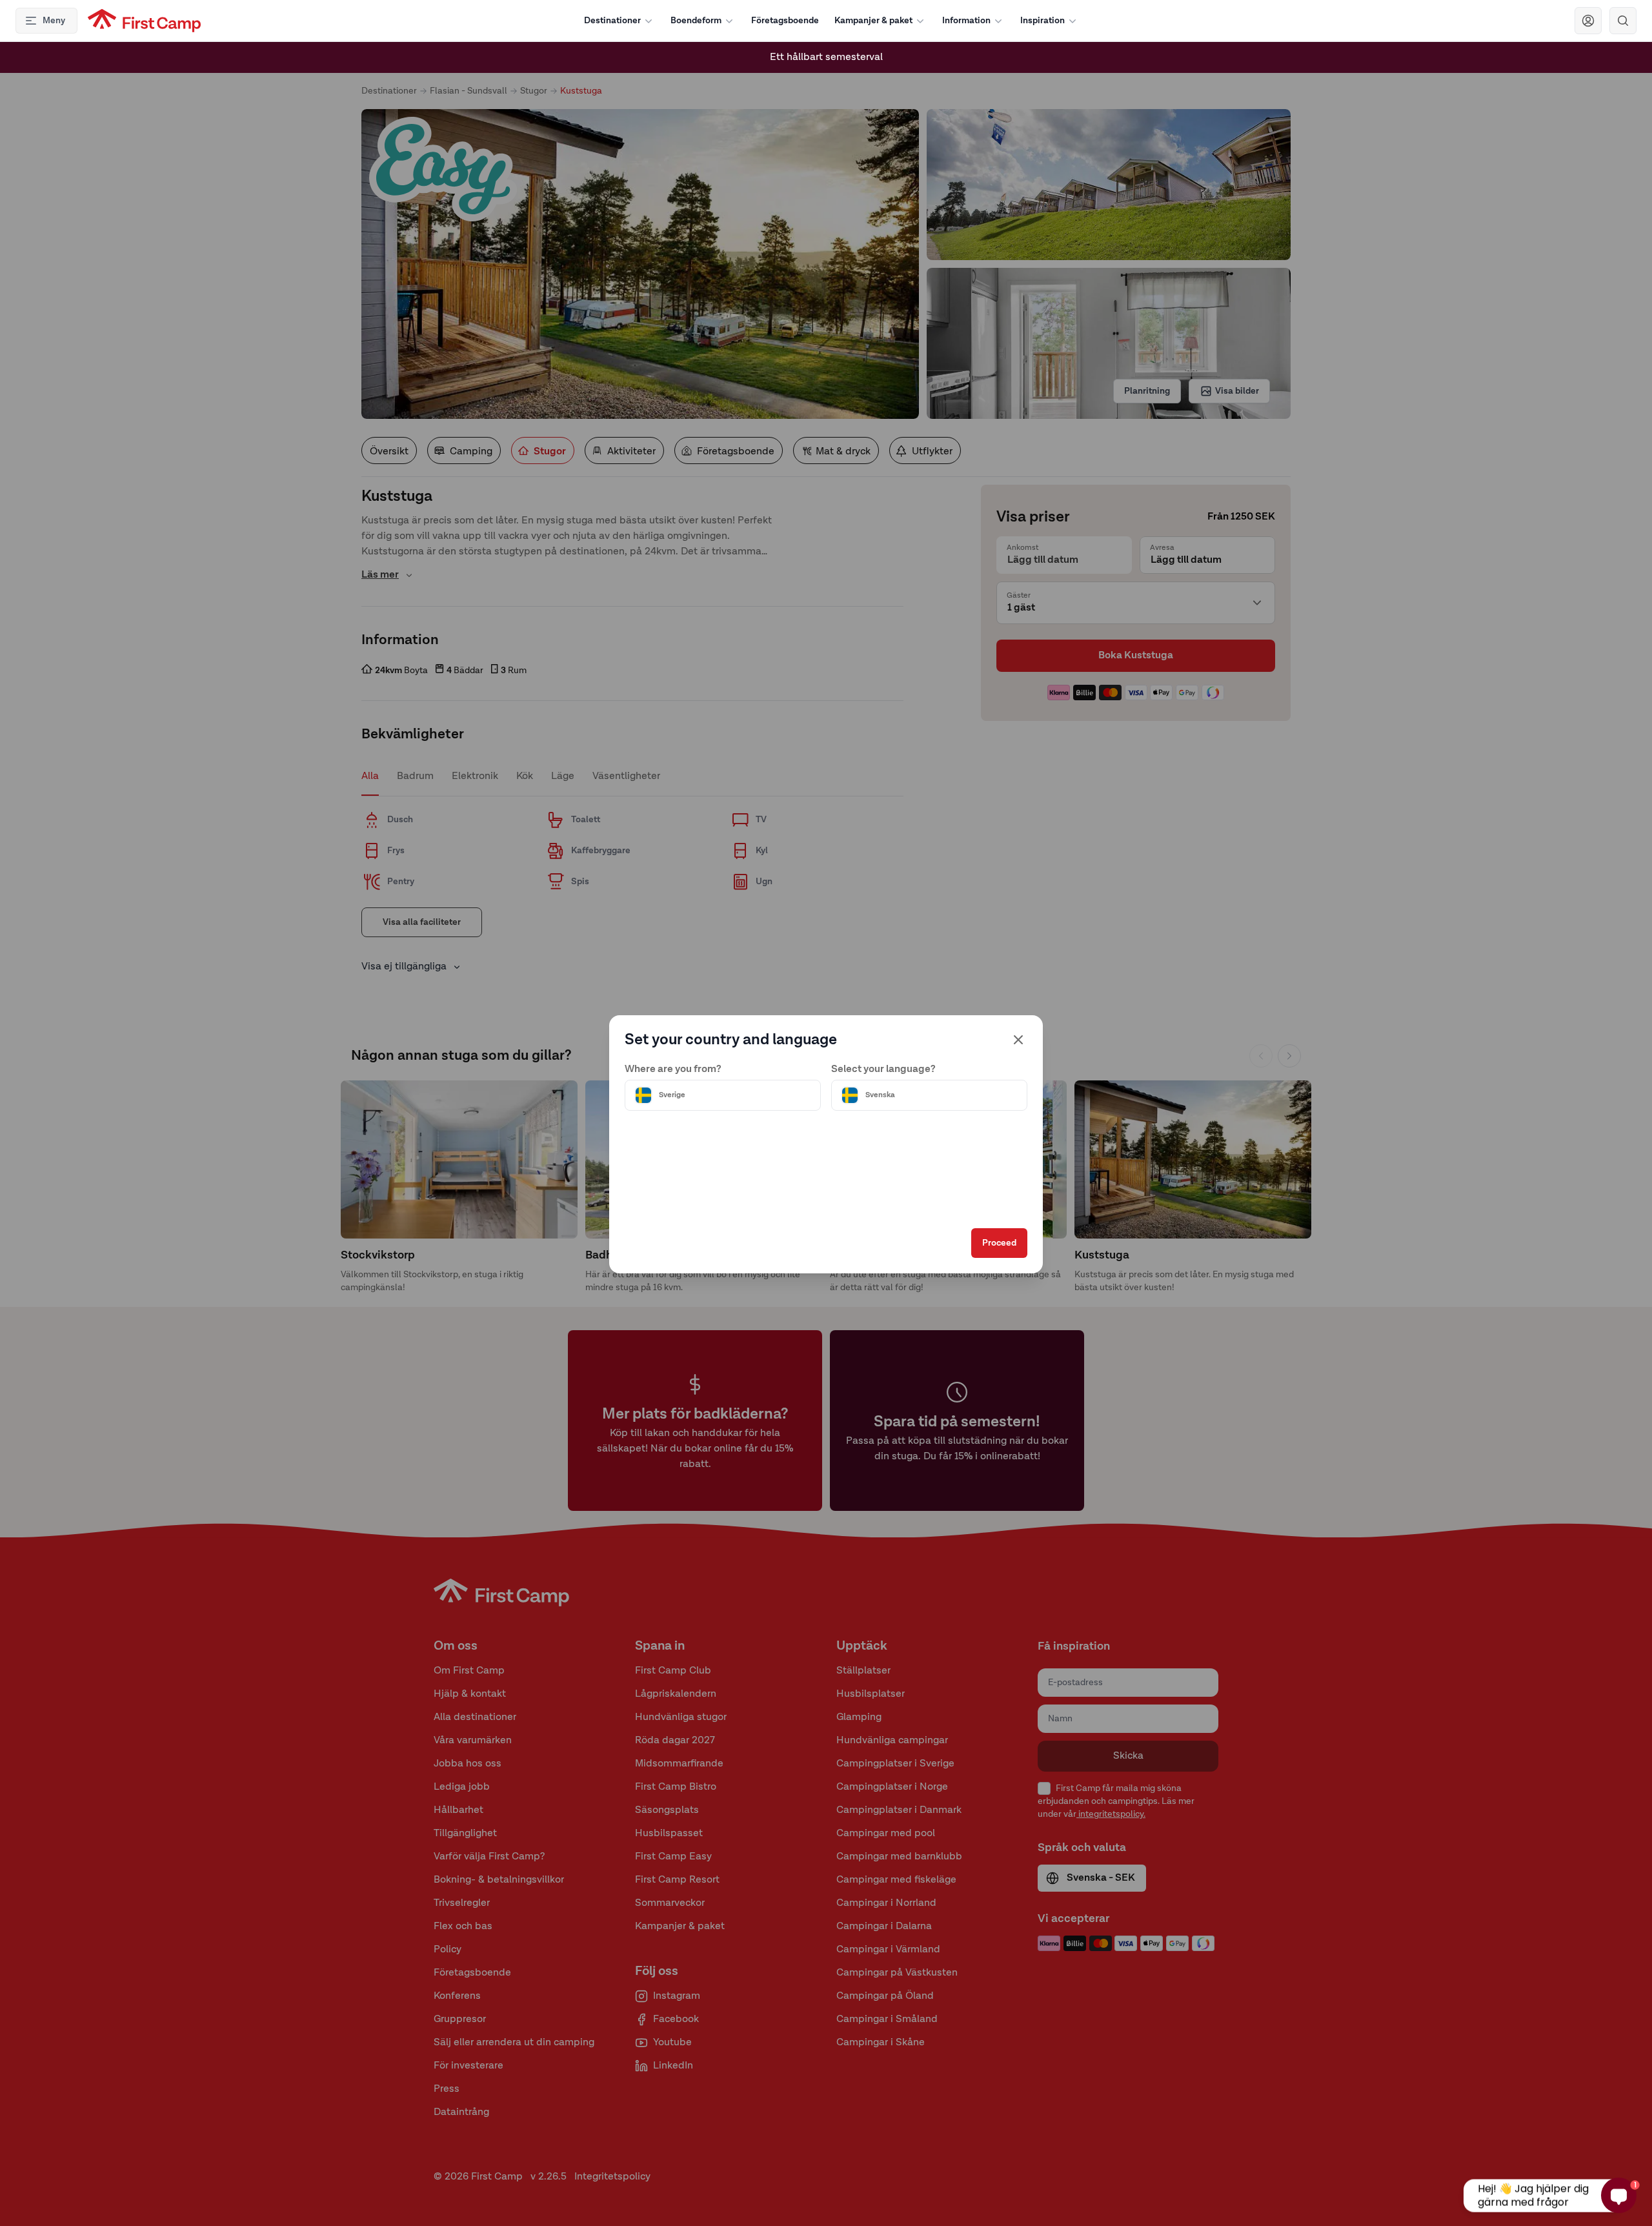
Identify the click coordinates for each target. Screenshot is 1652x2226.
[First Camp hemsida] (144, 21)
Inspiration (1043, 21)
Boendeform (696, 21)
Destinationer (612, 21)
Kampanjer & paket (873, 21)
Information (966, 21)
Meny (54, 21)
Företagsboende (785, 21)
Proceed (999, 1243)
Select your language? (883, 1069)
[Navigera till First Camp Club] (1588, 21)
